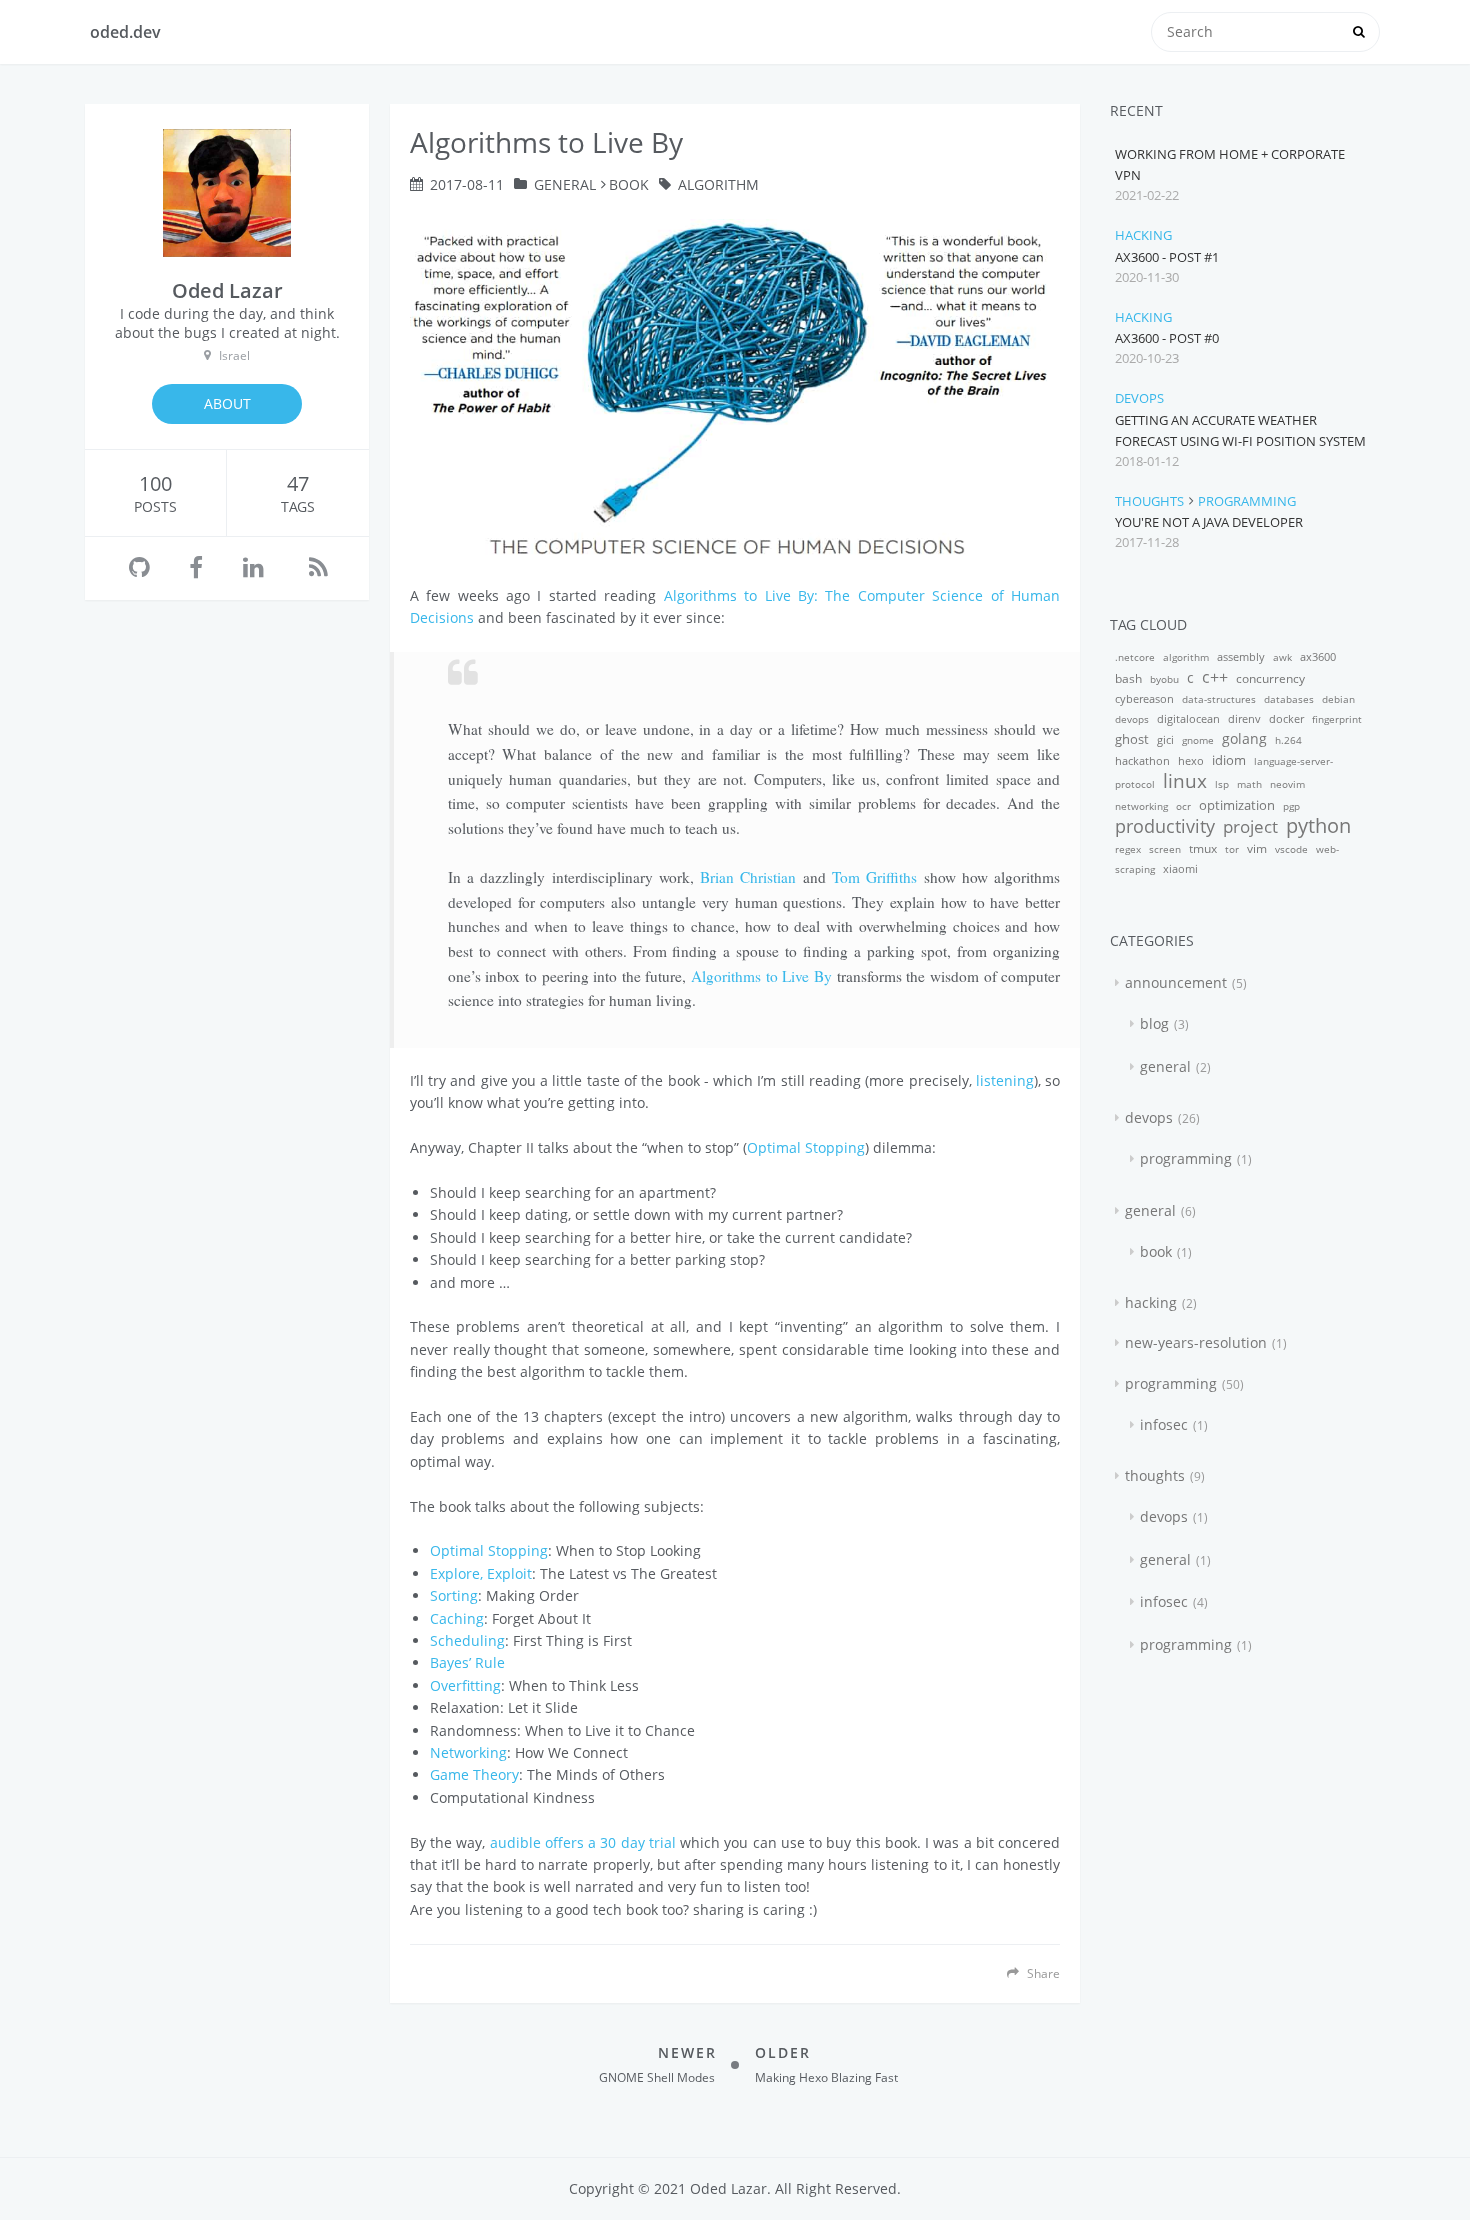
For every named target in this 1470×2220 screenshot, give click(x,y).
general (565, 184)
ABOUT (227, 403)
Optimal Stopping (806, 1147)
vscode (1291, 849)
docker (1286, 718)
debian (1338, 699)
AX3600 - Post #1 (1167, 257)
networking (1141, 806)
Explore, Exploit (481, 1573)
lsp (1222, 784)
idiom (1229, 760)
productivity (1165, 826)
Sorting (454, 1595)
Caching (457, 1618)
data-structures (1219, 699)
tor (1232, 849)
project (1250, 826)
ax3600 (1318, 656)
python (1318, 825)
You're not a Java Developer (1209, 522)
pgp (1291, 806)
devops (1139, 398)
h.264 (1288, 740)
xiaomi (1180, 868)
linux (1185, 781)
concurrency (1270, 678)
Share (1042, 1973)
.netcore (1135, 657)
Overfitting (465, 1685)
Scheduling (467, 1640)
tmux (1203, 848)
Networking (468, 1752)
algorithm (718, 184)
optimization (1237, 805)
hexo (1191, 760)
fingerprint (1337, 719)
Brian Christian (748, 877)
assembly (1241, 656)
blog (1154, 1023)
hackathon (1142, 760)
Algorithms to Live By (761, 976)
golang (1244, 738)
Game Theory (474, 1774)
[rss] (318, 568)
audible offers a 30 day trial (583, 1842)
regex (1128, 849)
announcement (1176, 982)
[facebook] (196, 568)
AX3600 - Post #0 (1167, 338)
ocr (1183, 806)
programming (1247, 501)
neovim (1287, 784)
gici (1165, 739)
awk (1282, 657)
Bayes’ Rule (467, 1662)
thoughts (1149, 501)
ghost (1132, 739)
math (1249, 784)
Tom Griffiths (874, 877)
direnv (1244, 718)
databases (1289, 699)
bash (1128, 678)
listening (1005, 1080)
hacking (1143, 235)
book (629, 184)
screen (1165, 849)
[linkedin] (253, 568)
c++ (1215, 677)
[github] (139, 568)
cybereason (1144, 698)
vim (1257, 848)
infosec (1164, 1424)
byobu (1164, 679)
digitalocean (1188, 718)
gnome (1198, 740)
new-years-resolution (1196, 1342)
